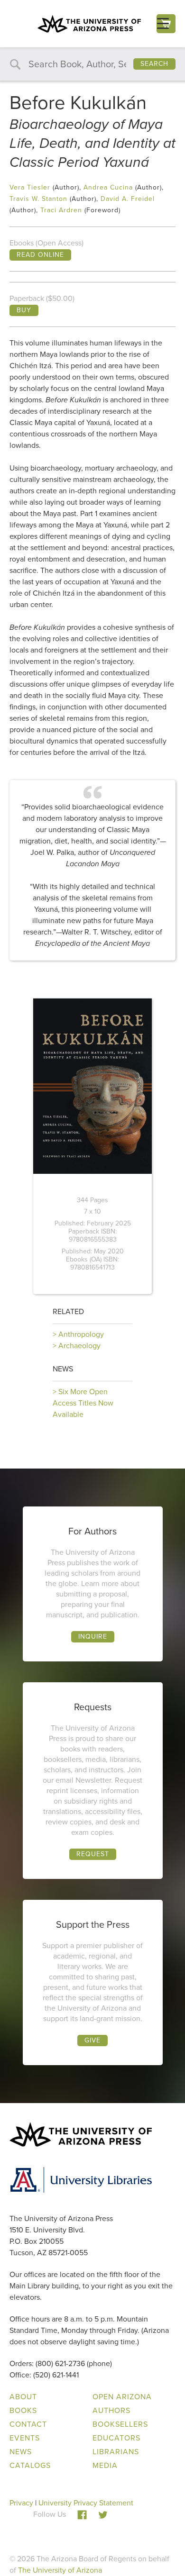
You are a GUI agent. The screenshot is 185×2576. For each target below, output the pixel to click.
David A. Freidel (128, 199)
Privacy (21, 2503)
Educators (116, 2438)
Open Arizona (122, 2397)
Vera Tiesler (30, 187)
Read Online (40, 255)
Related (68, 1311)
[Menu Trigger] (163, 23)
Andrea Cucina (108, 187)
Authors (111, 2410)
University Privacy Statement (86, 2503)
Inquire (93, 1637)
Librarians (116, 2452)
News (63, 1369)
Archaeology (79, 1346)
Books (23, 2410)
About (23, 2397)
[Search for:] (92, 65)
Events (25, 2438)
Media (105, 2465)
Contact (28, 2424)
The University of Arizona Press (89, 24)
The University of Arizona (60, 2570)
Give (92, 2040)
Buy (24, 310)
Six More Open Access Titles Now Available (83, 1403)
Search (154, 64)
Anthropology (81, 1334)
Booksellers (120, 2424)
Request (93, 1854)
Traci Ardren (61, 210)
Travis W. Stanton (38, 199)
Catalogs (30, 2465)
